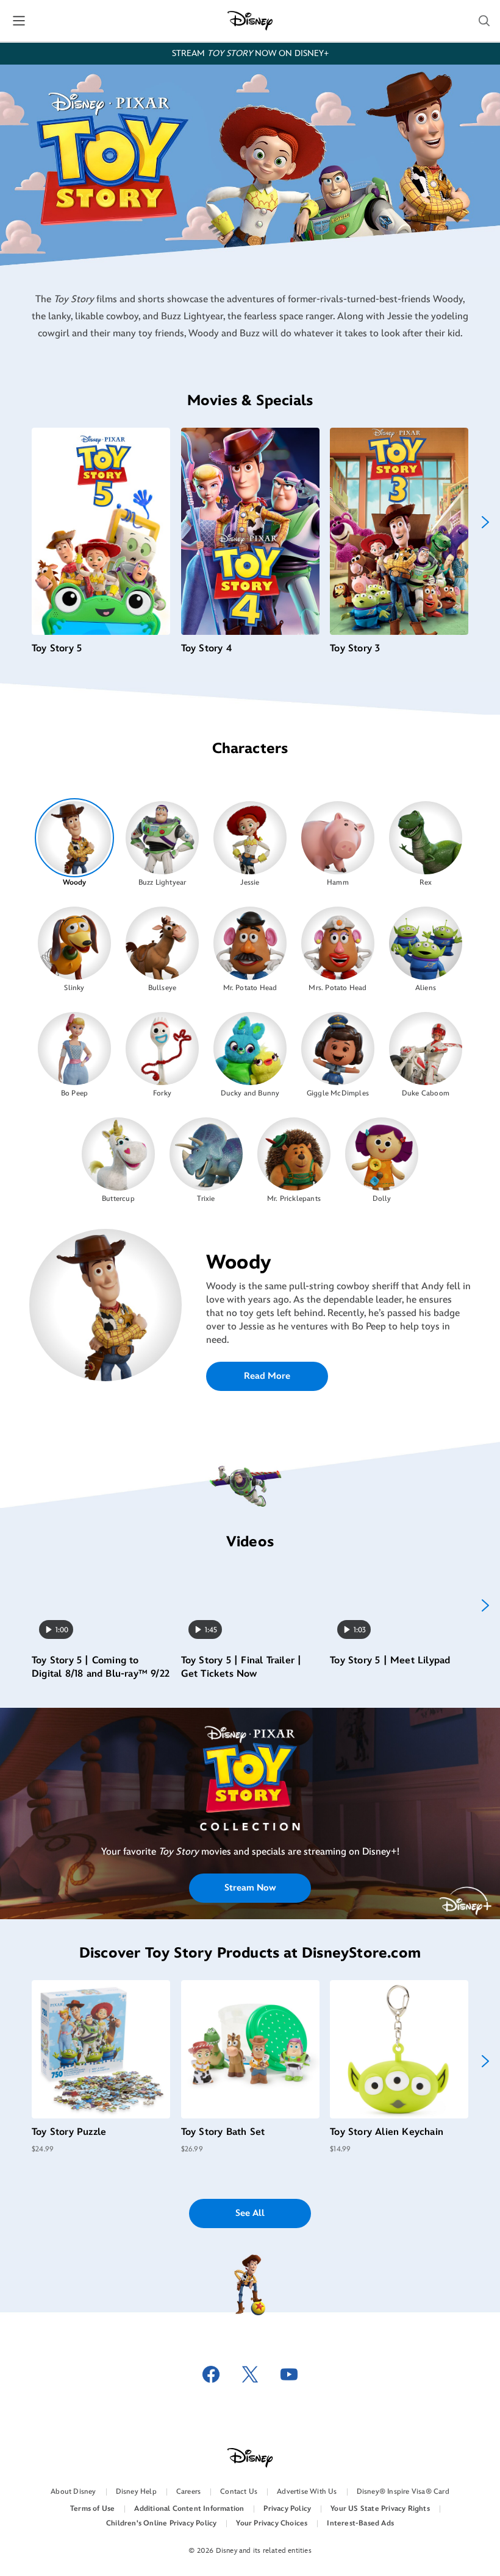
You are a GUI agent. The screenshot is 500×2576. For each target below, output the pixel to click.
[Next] (485, 522)
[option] (75, 843)
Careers (188, 2492)
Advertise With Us (307, 2492)
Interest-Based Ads (360, 2523)
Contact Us (239, 2492)
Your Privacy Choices (272, 2523)
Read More (267, 1376)
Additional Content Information (189, 2509)
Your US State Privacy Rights (380, 2509)
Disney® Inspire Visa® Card (403, 2492)
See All (250, 2213)
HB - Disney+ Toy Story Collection (250, 1792)
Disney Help (136, 2492)
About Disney (73, 2492)
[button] (484, 21)
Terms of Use (92, 2509)
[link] (250, 1792)
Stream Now (250, 1888)
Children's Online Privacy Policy (161, 2523)
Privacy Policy (287, 2509)
